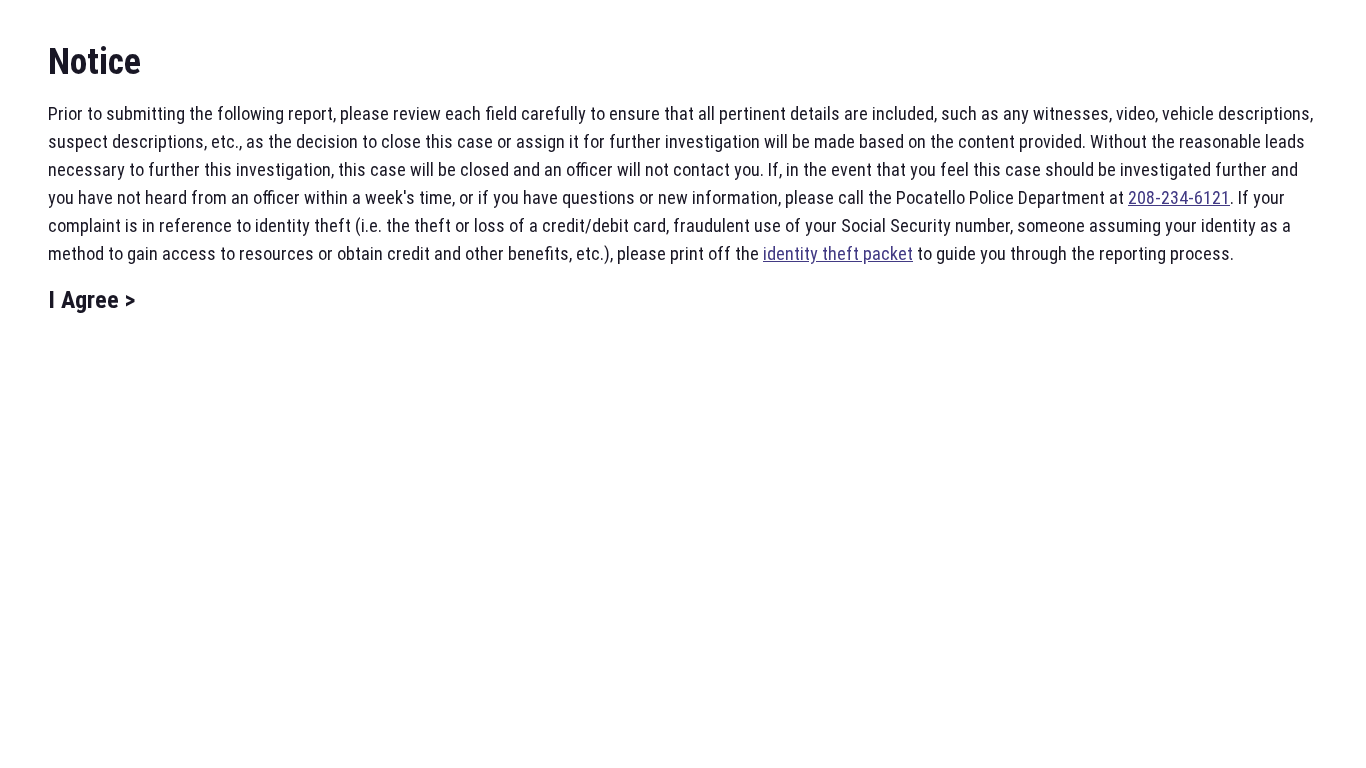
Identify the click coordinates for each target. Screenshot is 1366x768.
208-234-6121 (1179, 197)
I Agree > (91, 300)
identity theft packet (838, 253)
